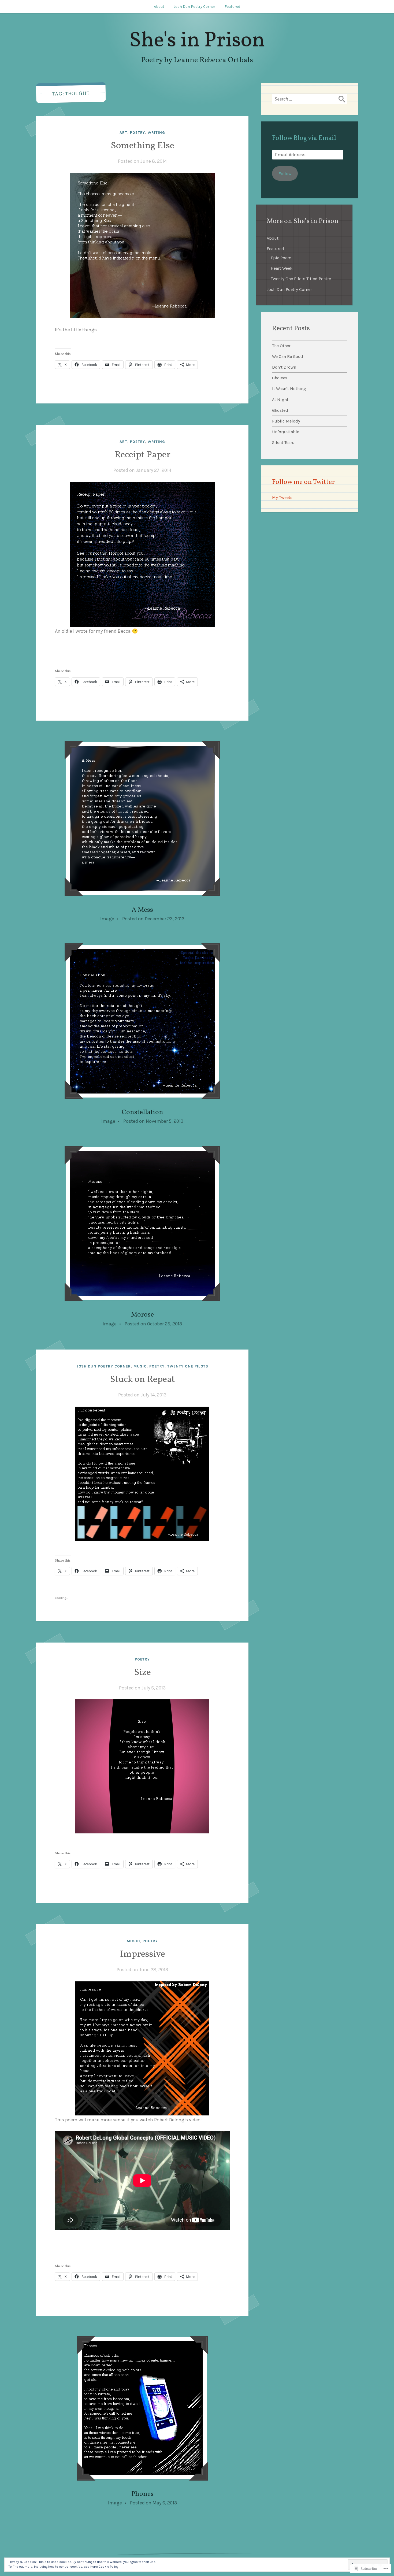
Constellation (142, 1112)
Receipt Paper (142, 455)
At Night (280, 400)
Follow (285, 174)
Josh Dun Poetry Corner (194, 7)
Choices (280, 378)
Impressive (142, 1954)
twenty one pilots (188, 1366)
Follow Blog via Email (304, 138)
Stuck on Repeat (142, 1380)
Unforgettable (286, 432)
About (159, 7)
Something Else (142, 146)
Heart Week (282, 268)
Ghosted (280, 410)
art (123, 133)
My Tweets (282, 497)
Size (142, 1673)
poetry (138, 133)
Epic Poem (281, 258)
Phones (142, 2494)
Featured (232, 7)
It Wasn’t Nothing (289, 389)
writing (156, 133)
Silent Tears (283, 442)
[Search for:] (310, 99)
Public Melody (286, 421)
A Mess (142, 910)
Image (107, 919)
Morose (142, 1315)
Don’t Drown (284, 367)
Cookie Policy (109, 2567)
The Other (281, 346)
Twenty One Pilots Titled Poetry (301, 279)
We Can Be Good (288, 356)
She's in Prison (197, 41)
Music (140, 1366)
